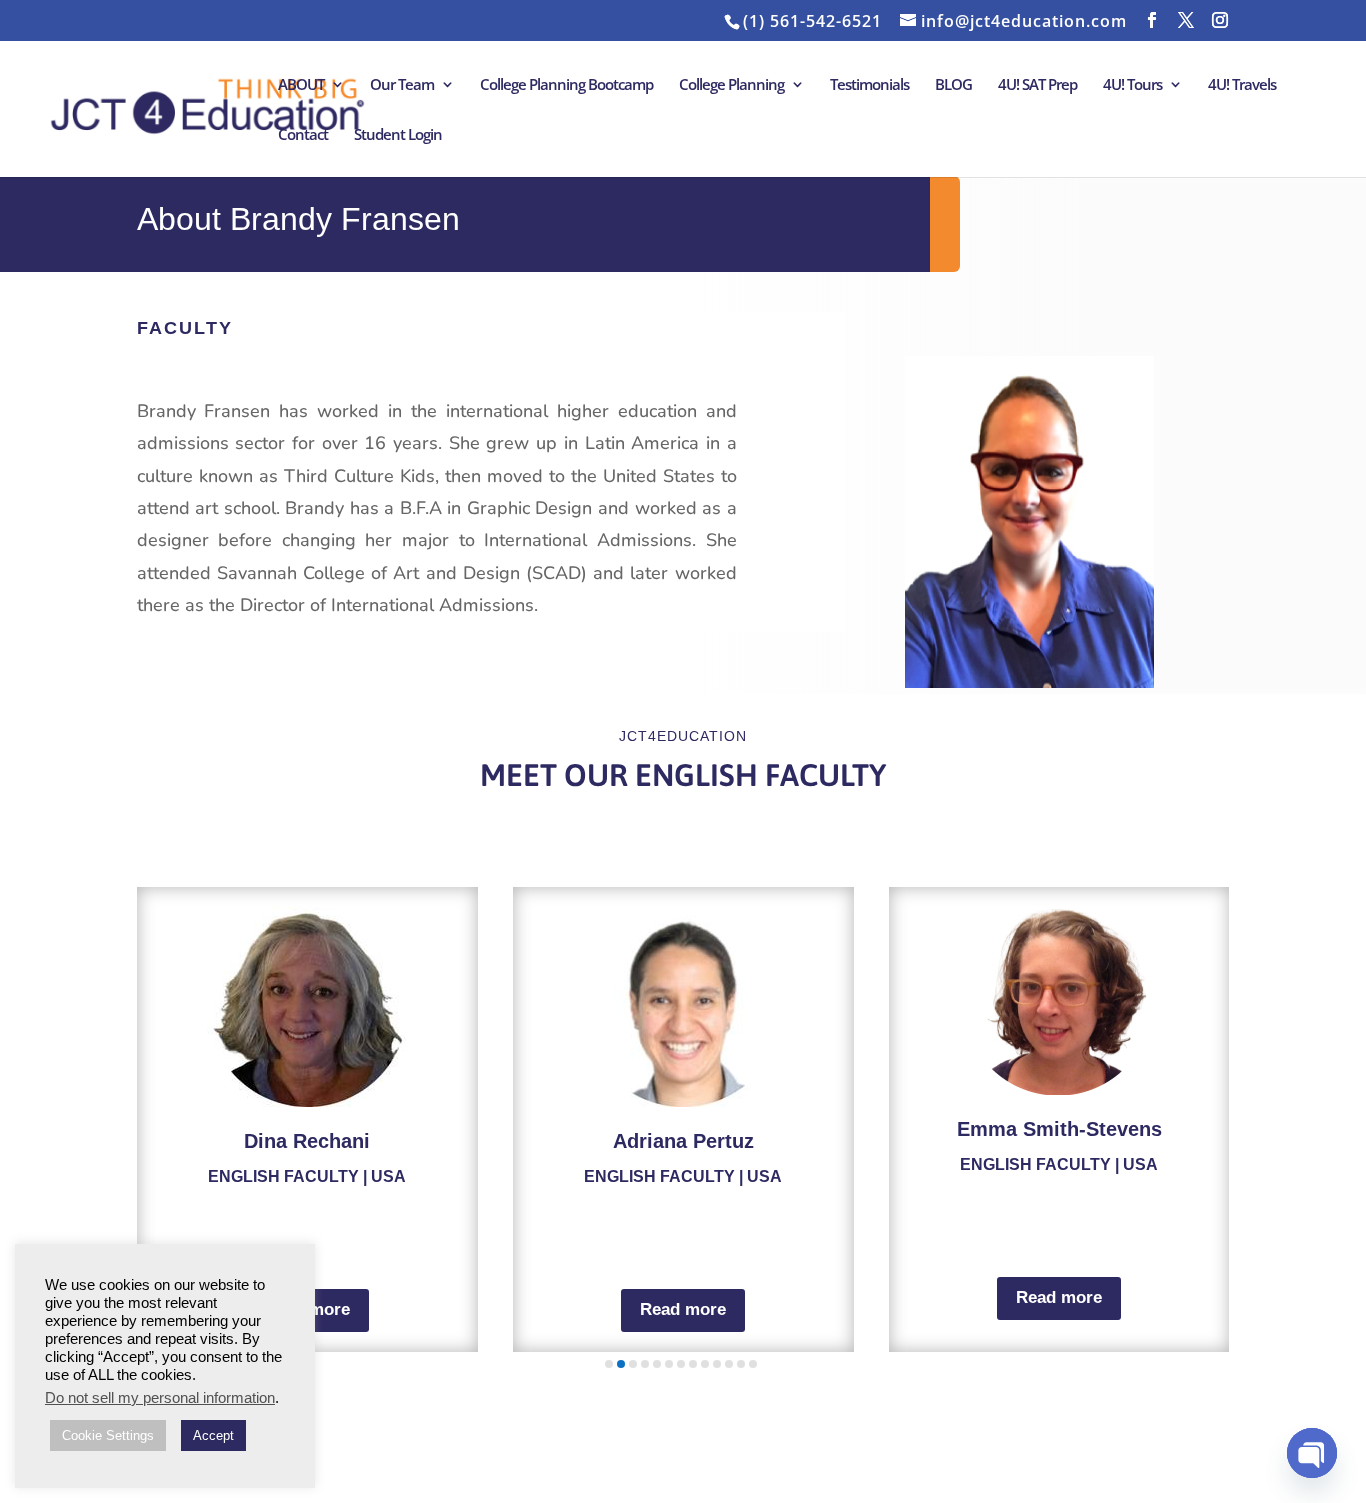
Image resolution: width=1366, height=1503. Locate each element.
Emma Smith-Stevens (1059, 1129)
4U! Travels (1242, 85)
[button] (609, 1364)
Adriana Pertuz (683, 1141)
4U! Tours (1132, 85)
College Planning (731, 85)
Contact (303, 135)
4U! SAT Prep (1037, 85)
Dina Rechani (307, 1141)
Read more (683, 1309)
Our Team (402, 85)
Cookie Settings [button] (108, 1435)
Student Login (398, 135)
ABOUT (301, 85)
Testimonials (869, 85)
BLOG (953, 85)
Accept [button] (213, 1435)
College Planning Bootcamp (566, 85)
